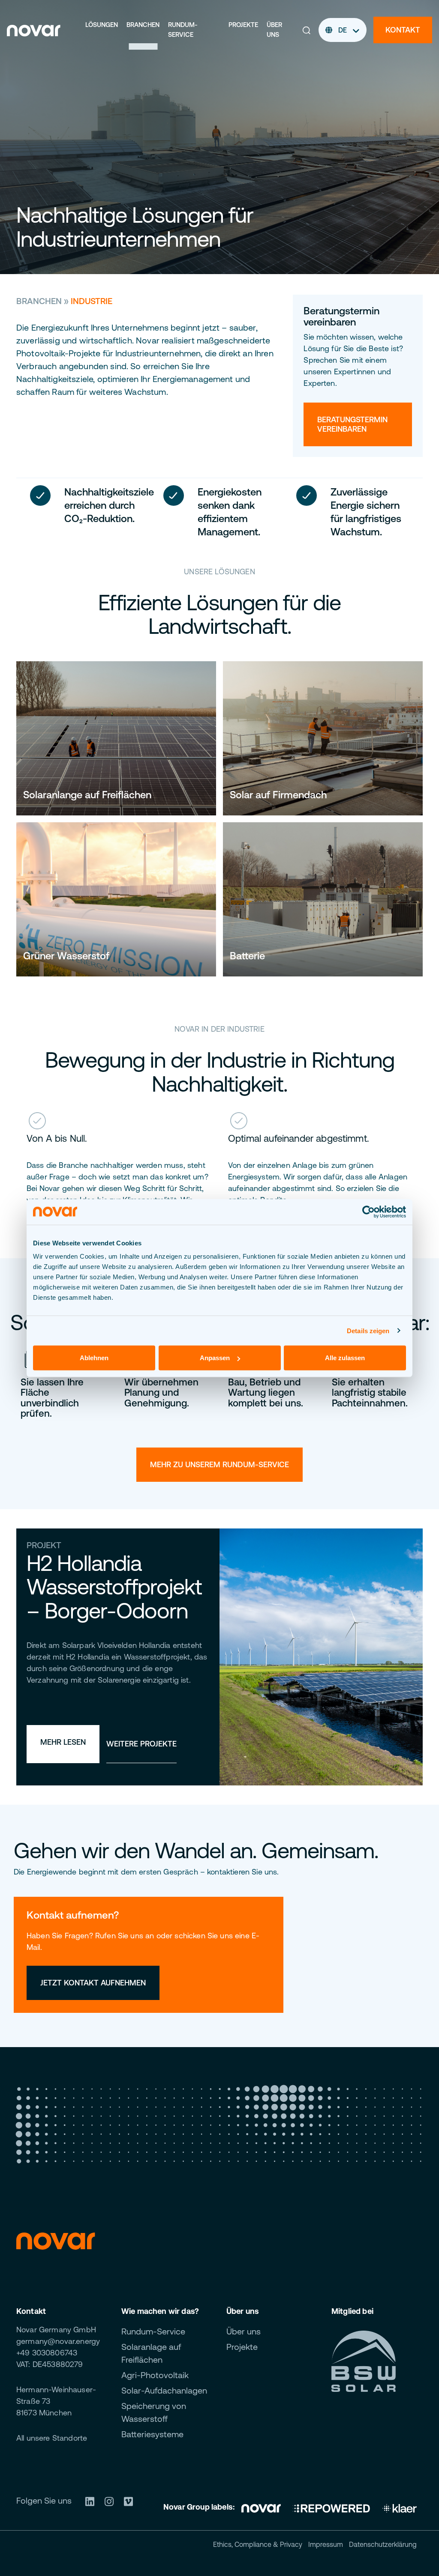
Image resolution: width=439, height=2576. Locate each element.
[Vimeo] (131, 2500)
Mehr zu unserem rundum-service (219, 1464)
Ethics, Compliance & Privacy (258, 2544)
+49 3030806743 (47, 2353)
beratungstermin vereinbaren (352, 424)
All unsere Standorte (52, 2438)
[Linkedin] (93, 2500)
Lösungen (102, 25)
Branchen (143, 25)
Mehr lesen (63, 1742)
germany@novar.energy (58, 2341)
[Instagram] (112, 2500)
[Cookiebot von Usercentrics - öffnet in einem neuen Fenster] (368, 1212)
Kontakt (403, 30)
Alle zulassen (345, 1358)
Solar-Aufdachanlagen (164, 2390)
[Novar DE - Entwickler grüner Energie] (34, 29)
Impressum (326, 2544)
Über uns (274, 30)
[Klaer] (400, 2507)
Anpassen (215, 1358)
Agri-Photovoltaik (155, 2375)
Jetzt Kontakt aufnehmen (93, 1983)
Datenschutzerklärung (383, 2544)
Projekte (243, 25)
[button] (307, 30)
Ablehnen (94, 1358)
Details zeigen (368, 1330)
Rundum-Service (183, 30)
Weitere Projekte (141, 1744)
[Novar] (264, 2507)
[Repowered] (332, 2507)
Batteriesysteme (152, 2434)
